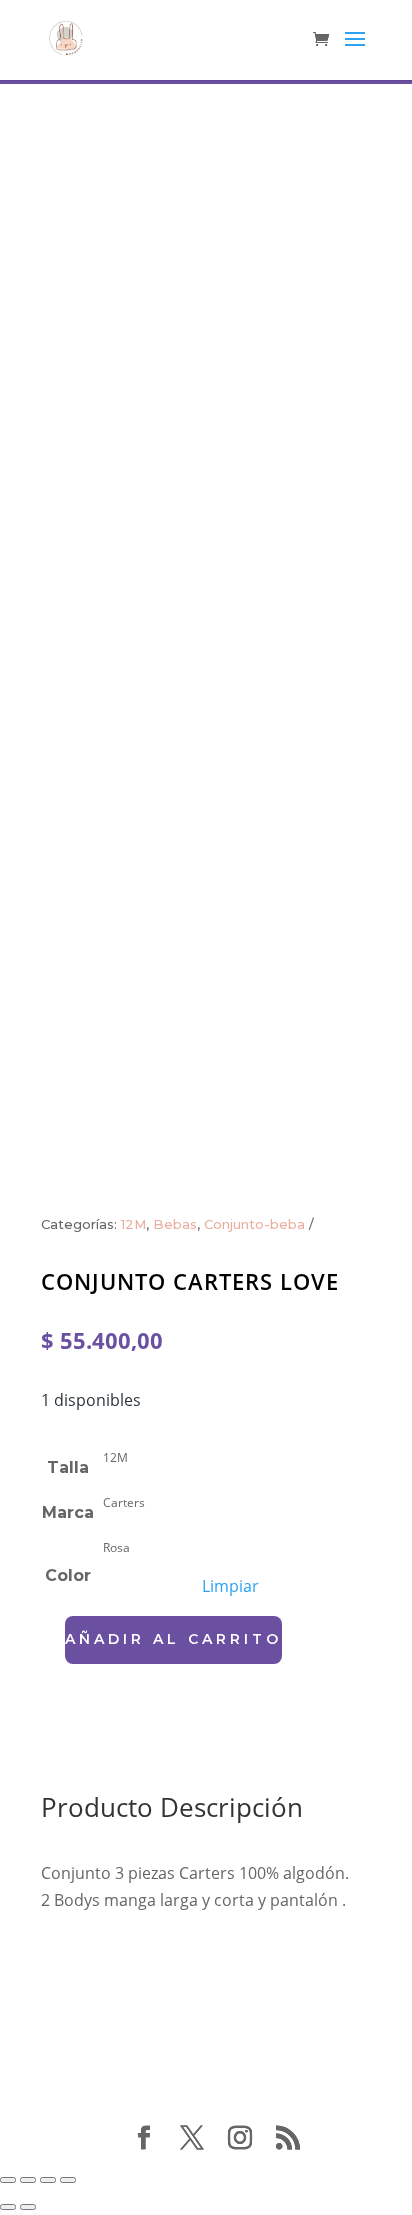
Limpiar (230, 1586)
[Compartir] (48, 2180)
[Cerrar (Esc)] (68, 2180)
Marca (68, 1512)
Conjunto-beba (254, 1224)
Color (68, 1575)
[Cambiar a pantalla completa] (28, 2180)
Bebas (175, 1224)
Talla (68, 1467)
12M (133, 1224)
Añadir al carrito (173, 1639)
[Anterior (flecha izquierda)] (8, 2207)
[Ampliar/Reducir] (8, 2180)
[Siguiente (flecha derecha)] (28, 2207)
